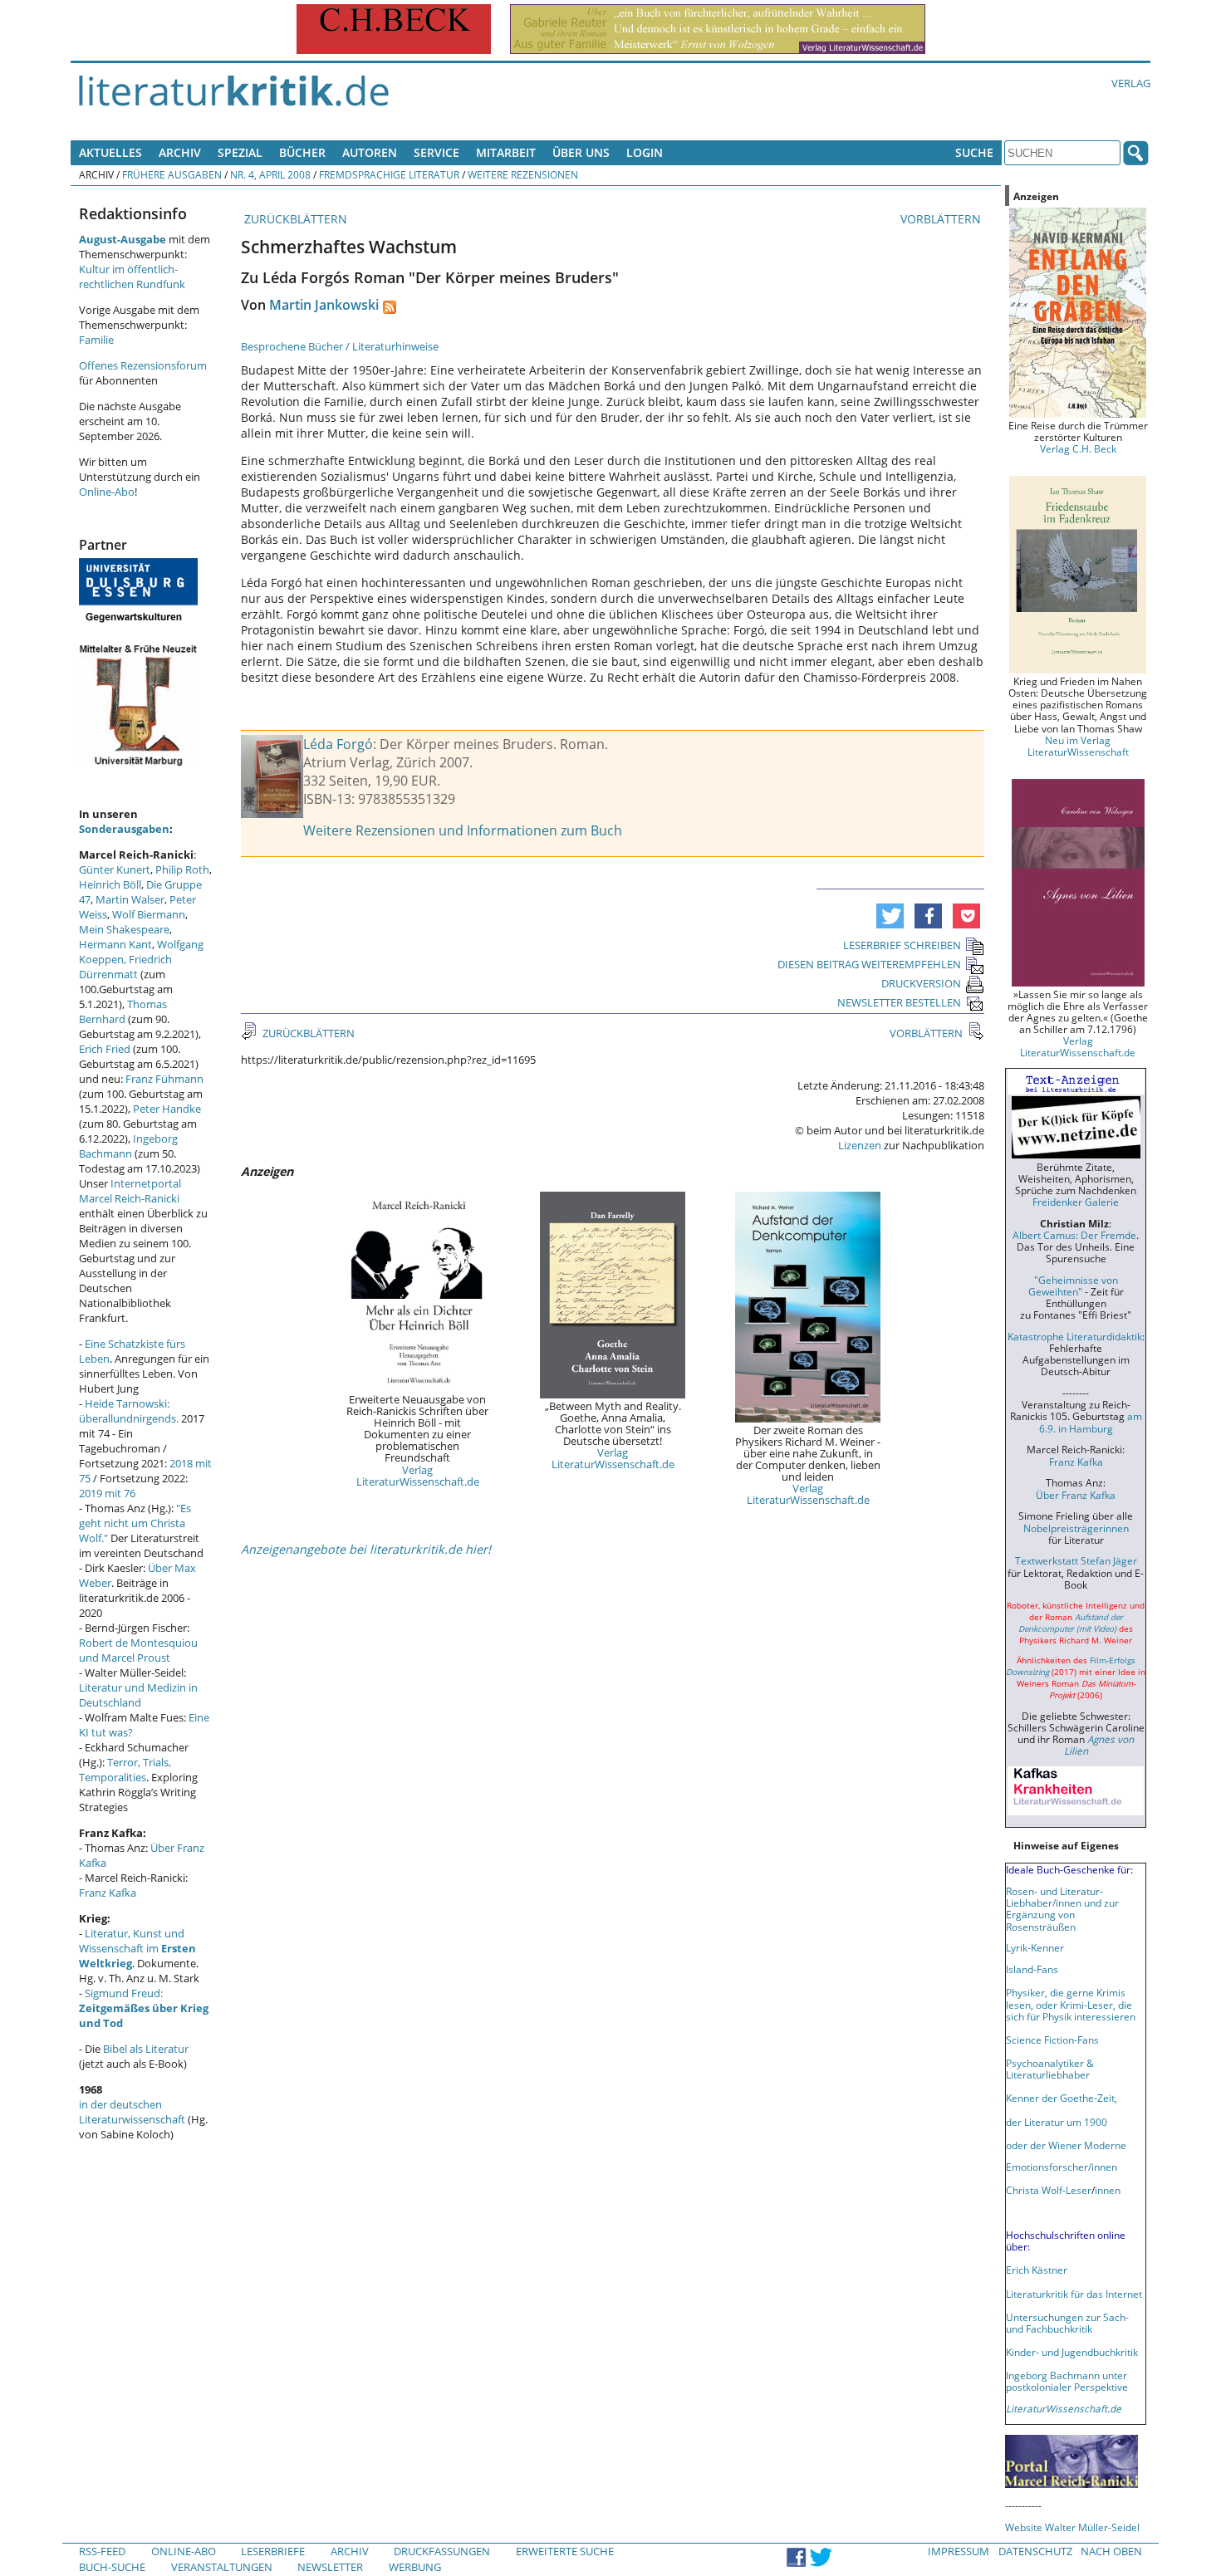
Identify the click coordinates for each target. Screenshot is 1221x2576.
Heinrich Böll (110, 884)
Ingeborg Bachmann (128, 1146)
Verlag (1131, 83)
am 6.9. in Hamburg (1091, 1422)
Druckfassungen (442, 2551)
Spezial (240, 152)
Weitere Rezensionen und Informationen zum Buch (463, 830)
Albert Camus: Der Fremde (1074, 1235)
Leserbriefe (273, 2551)
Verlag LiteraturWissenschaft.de (418, 1476)
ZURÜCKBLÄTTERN (294, 219)
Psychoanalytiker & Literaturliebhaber (1050, 2069)
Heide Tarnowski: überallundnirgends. (129, 1411)
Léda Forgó (338, 744)
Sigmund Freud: (144, 2008)
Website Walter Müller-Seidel (1072, 2527)
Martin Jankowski (324, 305)
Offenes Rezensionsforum (143, 365)
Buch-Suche (112, 2567)
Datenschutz (1035, 2551)
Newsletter (330, 2567)
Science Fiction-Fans (1052, 2040)
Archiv (180, 152)
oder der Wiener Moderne (1066, 2145)
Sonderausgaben (124, 829)
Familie (96, 340)
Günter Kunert (115, 869)
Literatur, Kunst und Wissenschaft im (137, 1948)
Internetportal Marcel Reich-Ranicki (130, 1191)
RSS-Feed (102, 2551)
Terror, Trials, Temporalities (125, 1770)
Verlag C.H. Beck (1078, 448)
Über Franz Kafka (1076, 1495)
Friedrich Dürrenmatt (125, 967)
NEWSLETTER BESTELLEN (899, 1002)
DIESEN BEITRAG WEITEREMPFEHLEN (869, 964)
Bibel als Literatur (146, 2049)
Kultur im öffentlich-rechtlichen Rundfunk (132, 277)
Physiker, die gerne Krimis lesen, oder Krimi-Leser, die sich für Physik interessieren (1071, 2004)
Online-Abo (107, 492)
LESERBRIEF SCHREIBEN (902, 945)
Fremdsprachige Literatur (389, 174)
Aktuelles (110, 152)
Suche (974, 152)
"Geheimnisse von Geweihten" (1073, 1286)
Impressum (959, 2551)
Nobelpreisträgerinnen (1076, 1528)
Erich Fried (105, 1049)
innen (1108, 2190)
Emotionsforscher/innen (1062, 2167)
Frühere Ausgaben (172, 174)
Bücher (302, 152)
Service (436, 152)
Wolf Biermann (149, 914)
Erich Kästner (1037, 2270)
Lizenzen (860, 1145)
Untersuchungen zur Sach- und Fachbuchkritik (1067, 2323)
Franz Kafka (108, 1893)
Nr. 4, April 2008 (270, 174)
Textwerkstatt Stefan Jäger (1076, 1560)
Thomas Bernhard (123, 1011)
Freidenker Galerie (1076, 1202)
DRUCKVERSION (921, 983)
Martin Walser (130, 899)
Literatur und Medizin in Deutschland (138, 1695)
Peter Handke (167, 1109)
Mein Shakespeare (124, 929)
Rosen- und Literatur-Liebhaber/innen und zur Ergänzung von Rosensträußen (1062, 1908)
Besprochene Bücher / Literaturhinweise (340, 346)
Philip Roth (182, 869)
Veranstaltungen (222, 2567)
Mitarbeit (506, 152)
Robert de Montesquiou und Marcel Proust (138, 1650)
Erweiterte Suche (565, 2551)
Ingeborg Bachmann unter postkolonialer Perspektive (1067, 2381)
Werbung (415, 2567)
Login (645, 152)
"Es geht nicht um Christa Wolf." (135, 1523)
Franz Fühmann (164, 1079)
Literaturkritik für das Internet (1074, 2294)
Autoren (370, 152)
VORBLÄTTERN (942, 219)
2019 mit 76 (107, 1493)
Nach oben (1111, 2551)
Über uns (581, 152)
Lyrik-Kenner (1035, 1947)
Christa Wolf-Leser (1049, 2190)
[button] (890, 916)
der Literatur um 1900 (1057, 2122)
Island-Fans (1032, 1969)
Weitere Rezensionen (523, 174)
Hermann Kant (115, 944)
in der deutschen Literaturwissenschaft (132, 2112)
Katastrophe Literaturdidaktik (1075, 1336)
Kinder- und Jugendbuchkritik (1072, 2352)
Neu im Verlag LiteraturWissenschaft (1078, 746)
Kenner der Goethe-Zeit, (1062, 2098)
